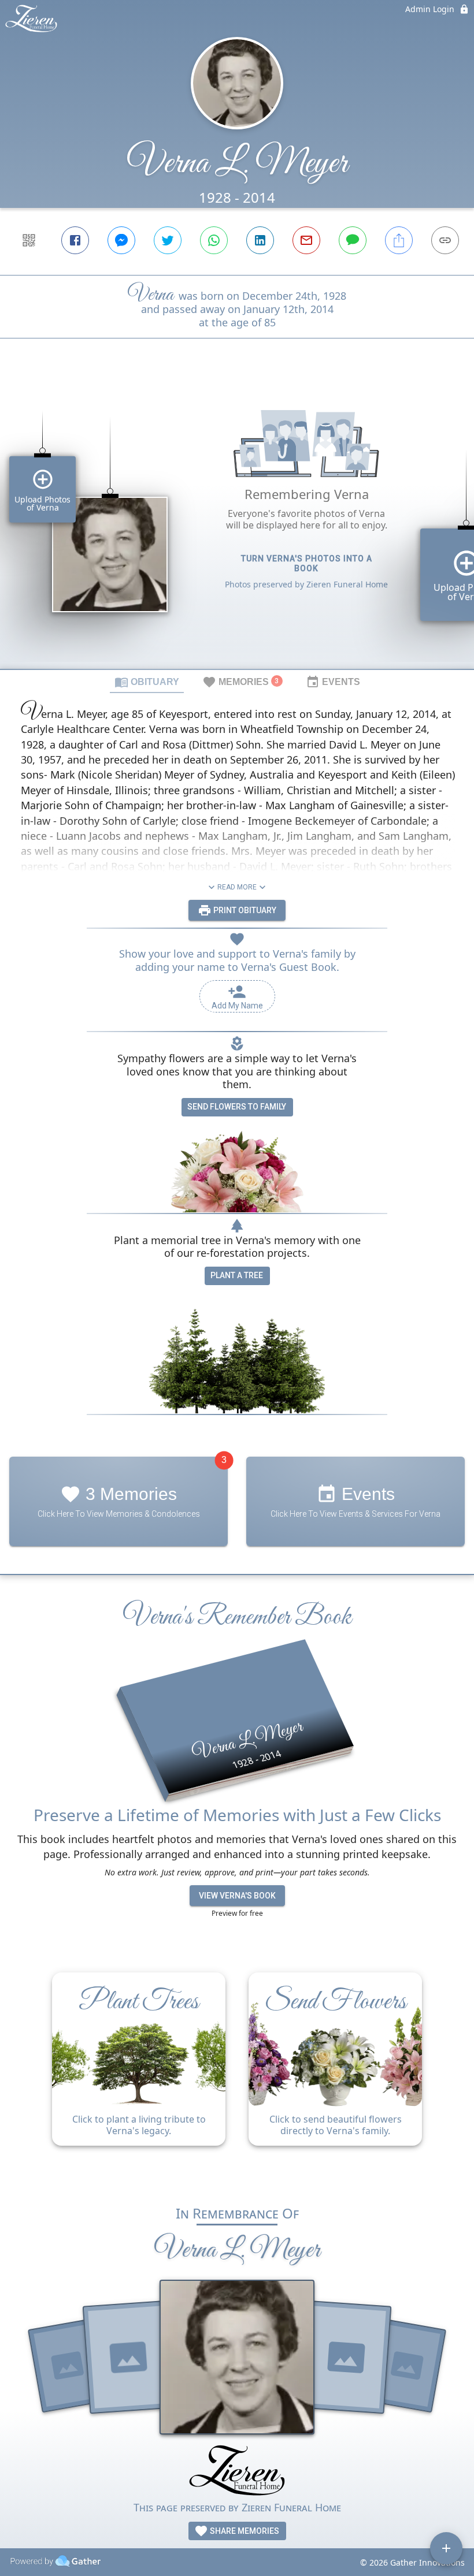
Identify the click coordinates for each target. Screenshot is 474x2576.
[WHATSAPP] (214, 240)
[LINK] (445, 240)
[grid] (237, 523)
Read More (237, 887)
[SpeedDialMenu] (446, 2548)
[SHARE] (399, 240)
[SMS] (353, 240)
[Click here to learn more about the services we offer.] (237, 2472)
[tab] (147, 682)
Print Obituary (244, 910)
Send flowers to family (237, 1107)
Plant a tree (237, 1275)
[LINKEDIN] (260, 240)
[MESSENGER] (121, 240)
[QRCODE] (29, 240)
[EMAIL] (306, 240)
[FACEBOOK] (75, 240)
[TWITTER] (168, 240)
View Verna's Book (237, 1896)
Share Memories (244, 2531)
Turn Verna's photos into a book (307, 563)
